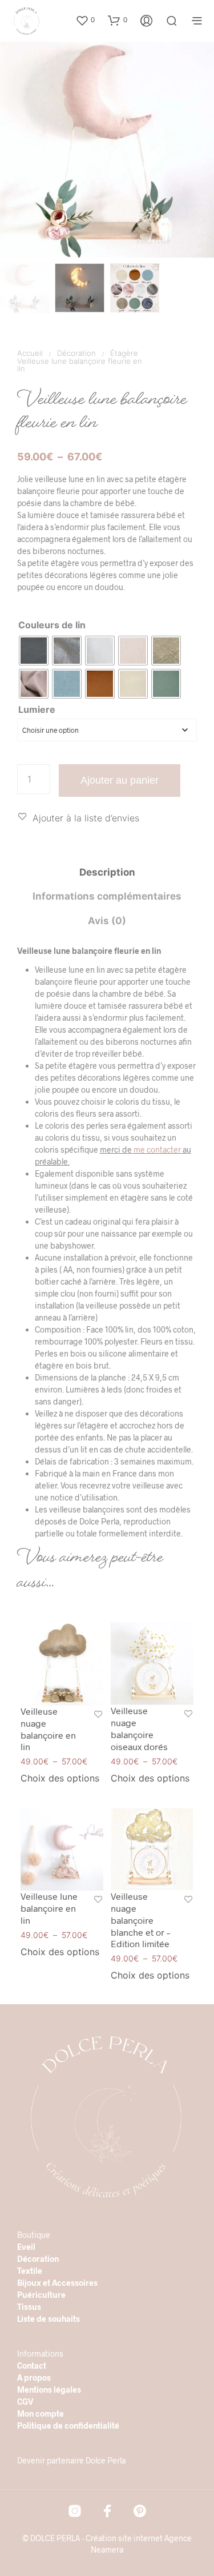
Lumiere (37, 709)
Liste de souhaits (49, 2319)
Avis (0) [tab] (107, 921)
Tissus (29, 2307)
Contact (32, 2366)
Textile (30, 2271)
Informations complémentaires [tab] (107, 896)
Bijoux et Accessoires (57, 2283)
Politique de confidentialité (68, 2425)
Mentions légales (49, 2390)
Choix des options (60, 1779)
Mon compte (41, 2414)
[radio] (34, 651)
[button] (85, 20)
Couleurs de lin (52, 625)
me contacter (157, 1149)
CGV (25, 2402)
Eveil (26, 2247)
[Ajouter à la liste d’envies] (98, 1716)
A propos (34, 2378)
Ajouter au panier (120, 780)
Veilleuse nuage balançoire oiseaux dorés (139, 1729)
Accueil (30, 353)
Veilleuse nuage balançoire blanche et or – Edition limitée (140, 1920)
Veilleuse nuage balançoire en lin (48, 1729)
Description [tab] (107, 872)
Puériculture (41, 2295)
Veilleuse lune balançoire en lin (49, 1908)
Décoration (76, 353)
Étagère (124, 353)
